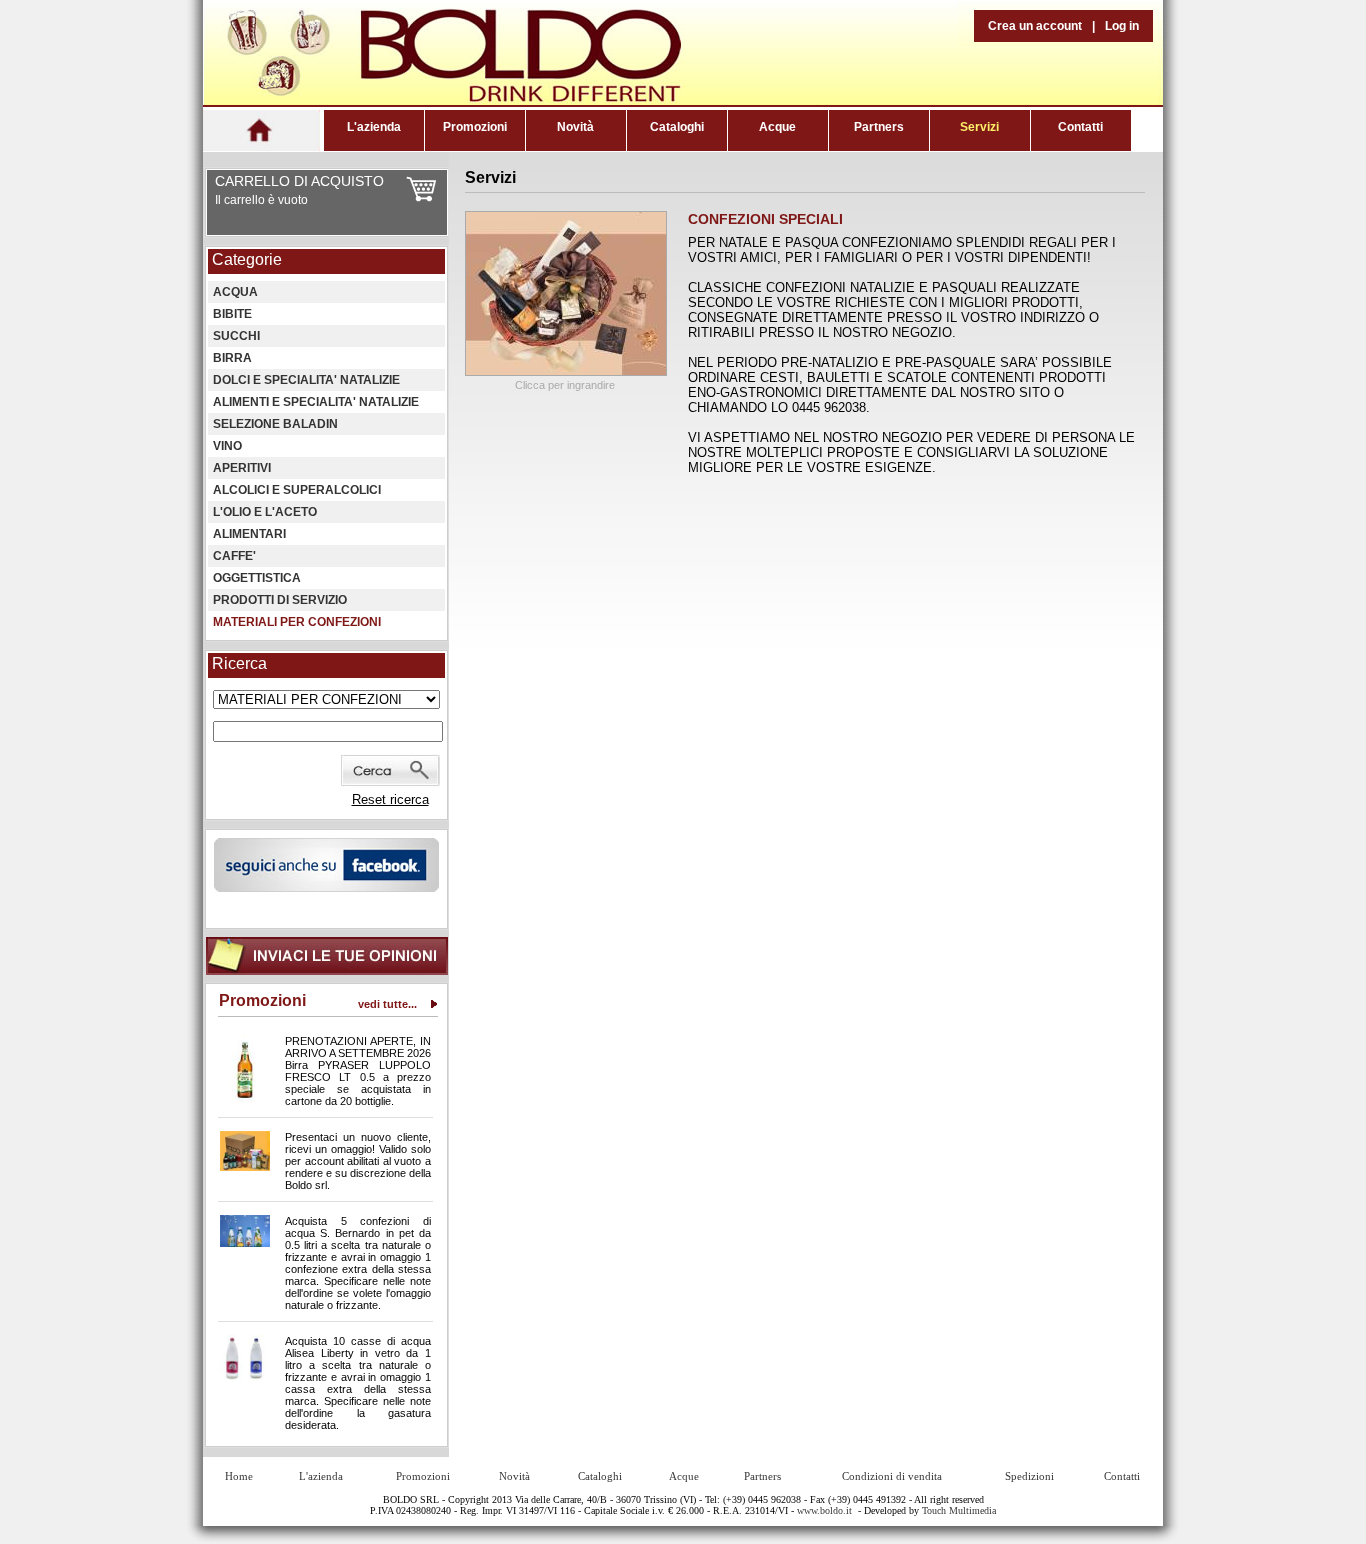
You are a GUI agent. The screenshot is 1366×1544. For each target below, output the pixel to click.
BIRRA (232, 358)
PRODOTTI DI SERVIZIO (280, 600)
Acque (777, 127)
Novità (575, 127)
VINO (227, 446)
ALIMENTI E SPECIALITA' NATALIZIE (316, 402)
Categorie (247, 259)
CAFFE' (234, 556)
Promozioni (475, 127)
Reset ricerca (390, 799)
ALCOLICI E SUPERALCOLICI (297, 490)
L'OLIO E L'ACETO (265, 512)
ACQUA (235, 292)
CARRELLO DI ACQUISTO (299, 181)
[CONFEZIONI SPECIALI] (566, 371)
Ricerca (239, 663)
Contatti (1080, 127)
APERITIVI (242, 468)
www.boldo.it (824, 1510)
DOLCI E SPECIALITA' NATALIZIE (306, 380)
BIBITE (232, 314)
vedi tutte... (387, 1004)
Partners (879, 127)
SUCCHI (236, 336)
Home (239, 1476)
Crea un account (1035, 26)
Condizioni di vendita (892, 1476)
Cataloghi (677, 127)
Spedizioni (1029, 1476)
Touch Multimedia (959, 1510)
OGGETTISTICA (257, 578)
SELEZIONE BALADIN (275, 424)
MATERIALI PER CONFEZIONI (297, 622)
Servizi (979, 127)
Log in (1122, 26)
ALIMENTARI (249, 534)
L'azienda (374, 127)
